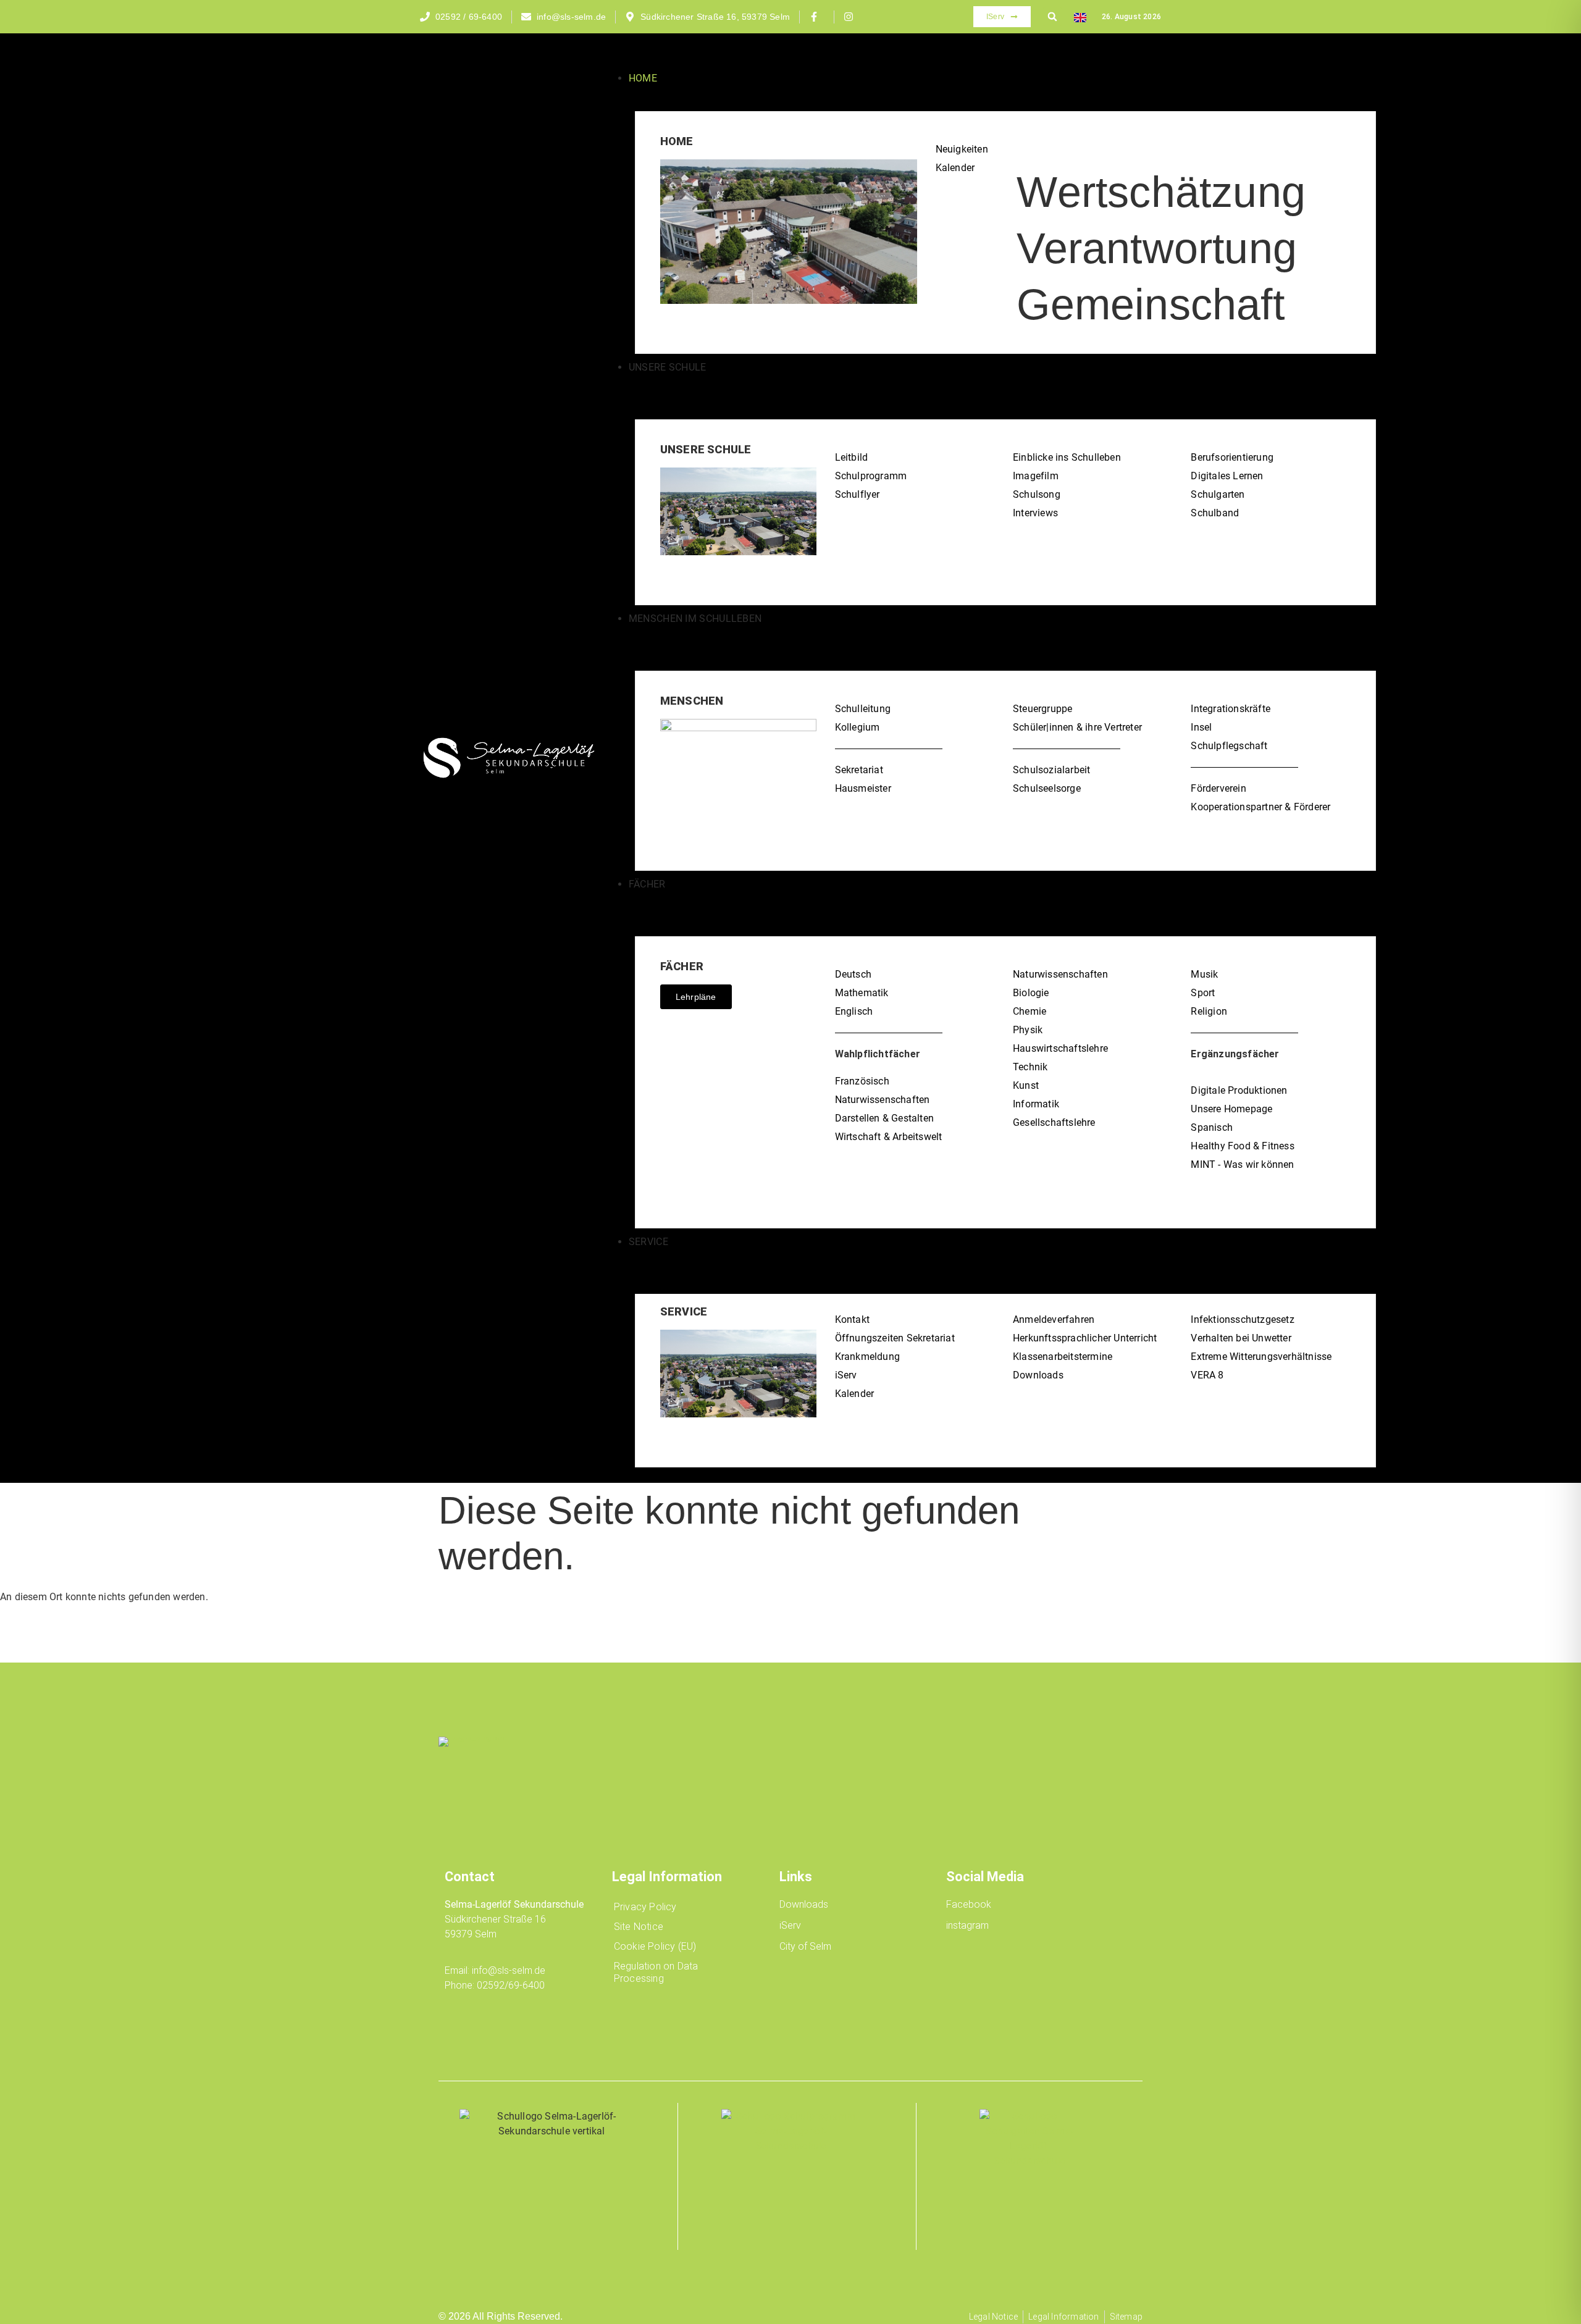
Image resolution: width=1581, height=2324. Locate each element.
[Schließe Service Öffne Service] (640, 1261)
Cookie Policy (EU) (655, 1946)
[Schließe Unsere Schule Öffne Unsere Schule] (640, 387)
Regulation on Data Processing (656, 1972)
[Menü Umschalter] (616, 55)
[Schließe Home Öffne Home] (671, 79)
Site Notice (639, 1927)
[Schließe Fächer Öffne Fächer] (640, 904)
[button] (1052, 17)
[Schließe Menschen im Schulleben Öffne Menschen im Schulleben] (640, 638)
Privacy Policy (645, 1907)
